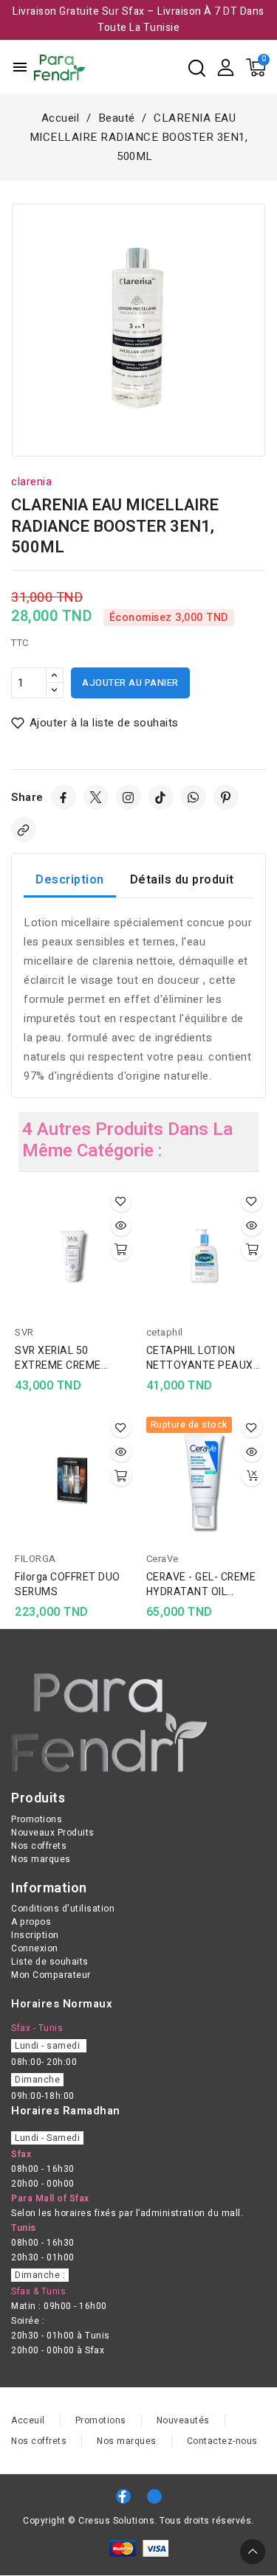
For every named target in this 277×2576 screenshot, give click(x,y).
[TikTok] (161, 797)
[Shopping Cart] (256, 67)
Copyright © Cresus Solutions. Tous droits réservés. (138, 2521)
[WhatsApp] (194, 797)
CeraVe (163, 1559)
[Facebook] (64, 797)
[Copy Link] (24, 830)
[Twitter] (96, 797)
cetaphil (165, 1332)
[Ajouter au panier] (121, 1250)
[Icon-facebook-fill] (123, 2496)
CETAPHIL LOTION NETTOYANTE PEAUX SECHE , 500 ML (200, 1358)
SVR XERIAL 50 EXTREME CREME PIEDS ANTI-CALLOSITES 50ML (62, 1358)
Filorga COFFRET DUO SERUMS (68, 1585)
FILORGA (35, 1559)
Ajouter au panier (130, 683)
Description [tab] (70, 880)
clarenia (31, 482)
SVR (24, 1332)
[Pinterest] (226, 797)
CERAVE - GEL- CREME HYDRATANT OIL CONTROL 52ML (201, 1585)
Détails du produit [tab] (182, 880)
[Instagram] (129, 797)
